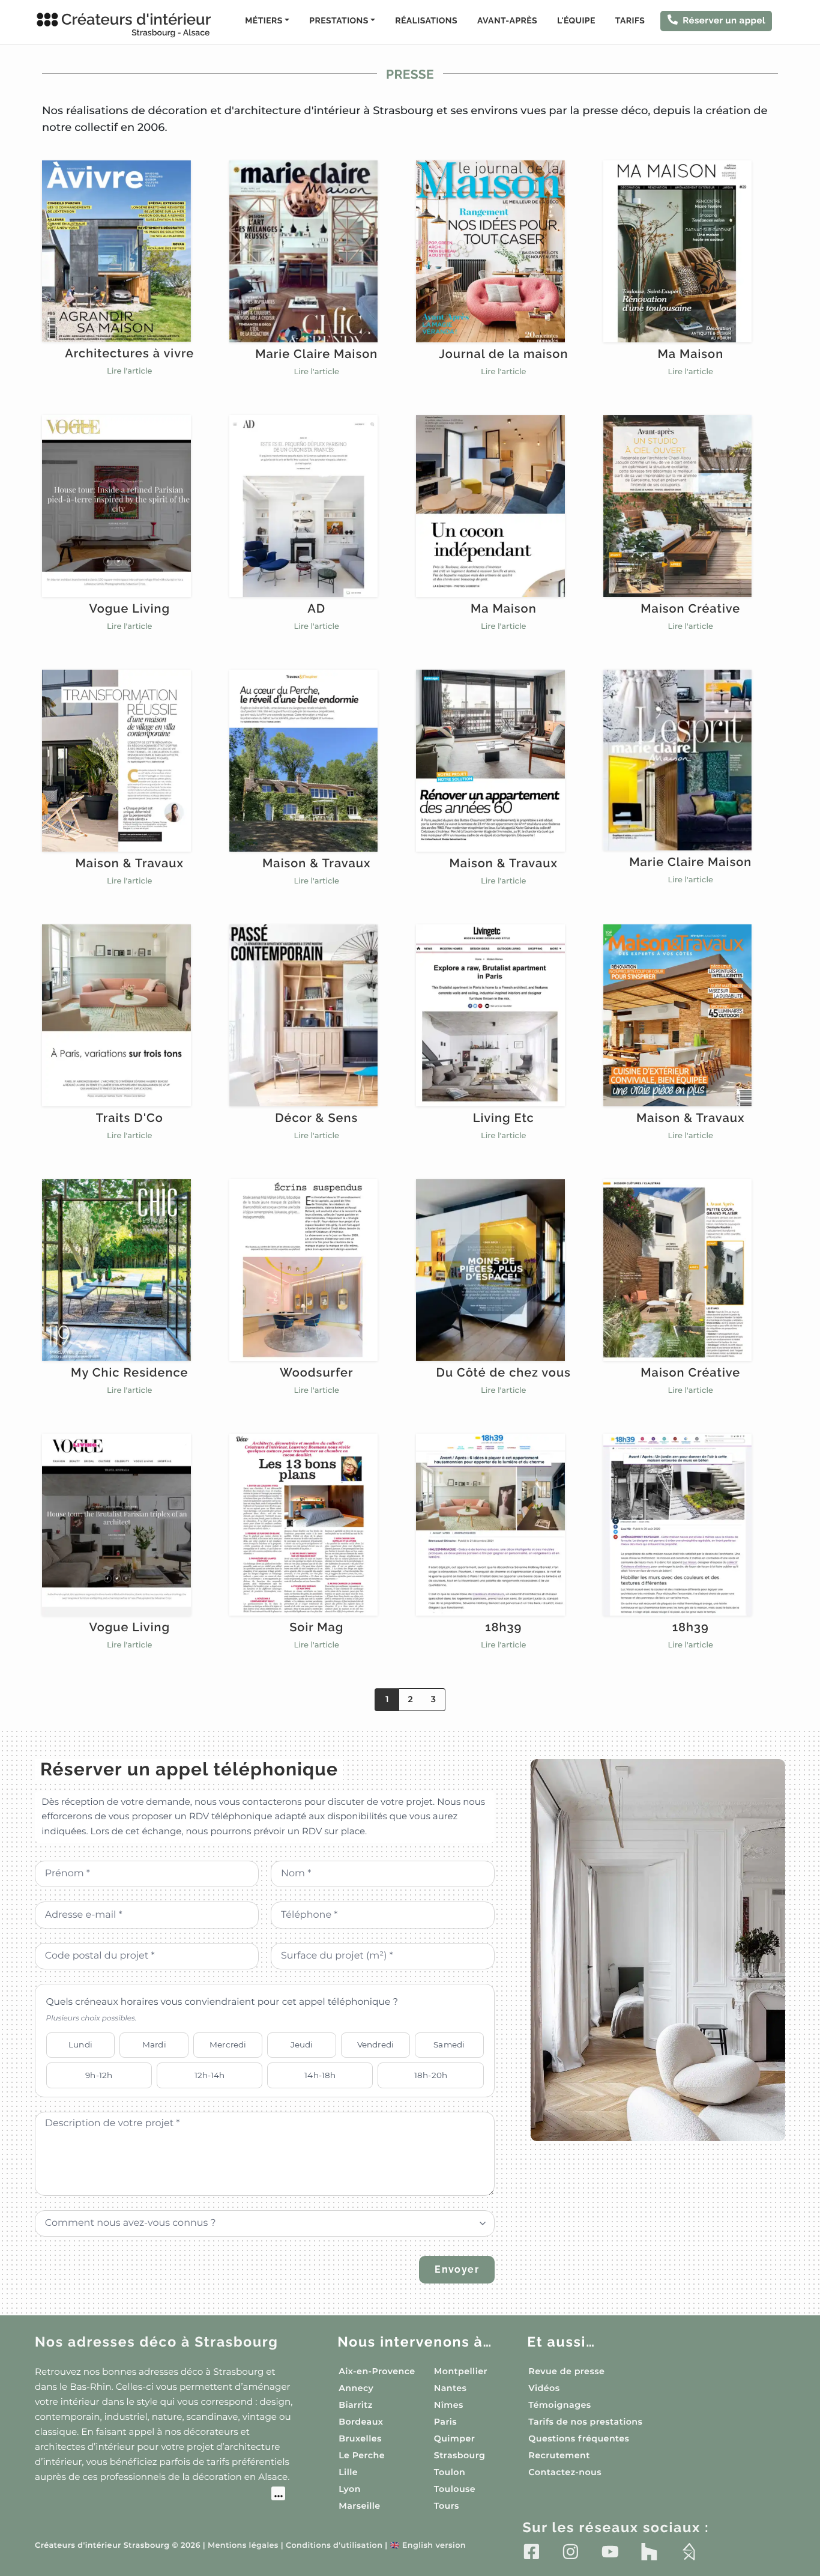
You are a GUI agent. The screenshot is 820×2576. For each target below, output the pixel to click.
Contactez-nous (565, 2472)
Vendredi (375, 2044)
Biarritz (356, 2405)
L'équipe (576, 21)
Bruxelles (360, 2438)
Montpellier (461, 2371)
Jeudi (302, 2044)
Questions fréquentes (579, 2438)
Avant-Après (507, 21)
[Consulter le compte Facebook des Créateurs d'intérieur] (532, 2551)
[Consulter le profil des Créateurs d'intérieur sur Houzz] (649, 2551)
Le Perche (362, 2455)
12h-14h (210, 2075)
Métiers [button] (264, 21)
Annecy (356, 2388)
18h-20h (431, 2075)
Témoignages (559, 2405)
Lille (348, 2472)
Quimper (454, 2438)
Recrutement (559, 2455)
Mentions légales (243, 2546)
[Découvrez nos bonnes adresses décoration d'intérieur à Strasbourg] (160, 2495)
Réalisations (426, 21)
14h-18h (320, 2075)
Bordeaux (361, 2422)
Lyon (350, 2489)
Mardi (154, 2044)
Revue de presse (566, 2371)
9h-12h (99, 2075)
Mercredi (228, 2044)
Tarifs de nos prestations (585, 2422)
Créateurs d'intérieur (136, 24)
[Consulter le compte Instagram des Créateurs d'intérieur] (571, 2551)
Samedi (449, 2044)
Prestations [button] (339, 21)
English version (428, 2546)
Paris (445, 2422)
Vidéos (544, 2388)
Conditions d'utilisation (334, 2546)
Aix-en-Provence (377, 2371)
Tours (447, 2506)
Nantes (451, 2388)
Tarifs (630, 21)
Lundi (80, 2044)
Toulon (450, 2472)
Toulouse (455, 2489)
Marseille (359, 2506)
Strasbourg (460, 2455)
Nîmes (449, 2405)
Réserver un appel (724, 20)
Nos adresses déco (157, 2342)
